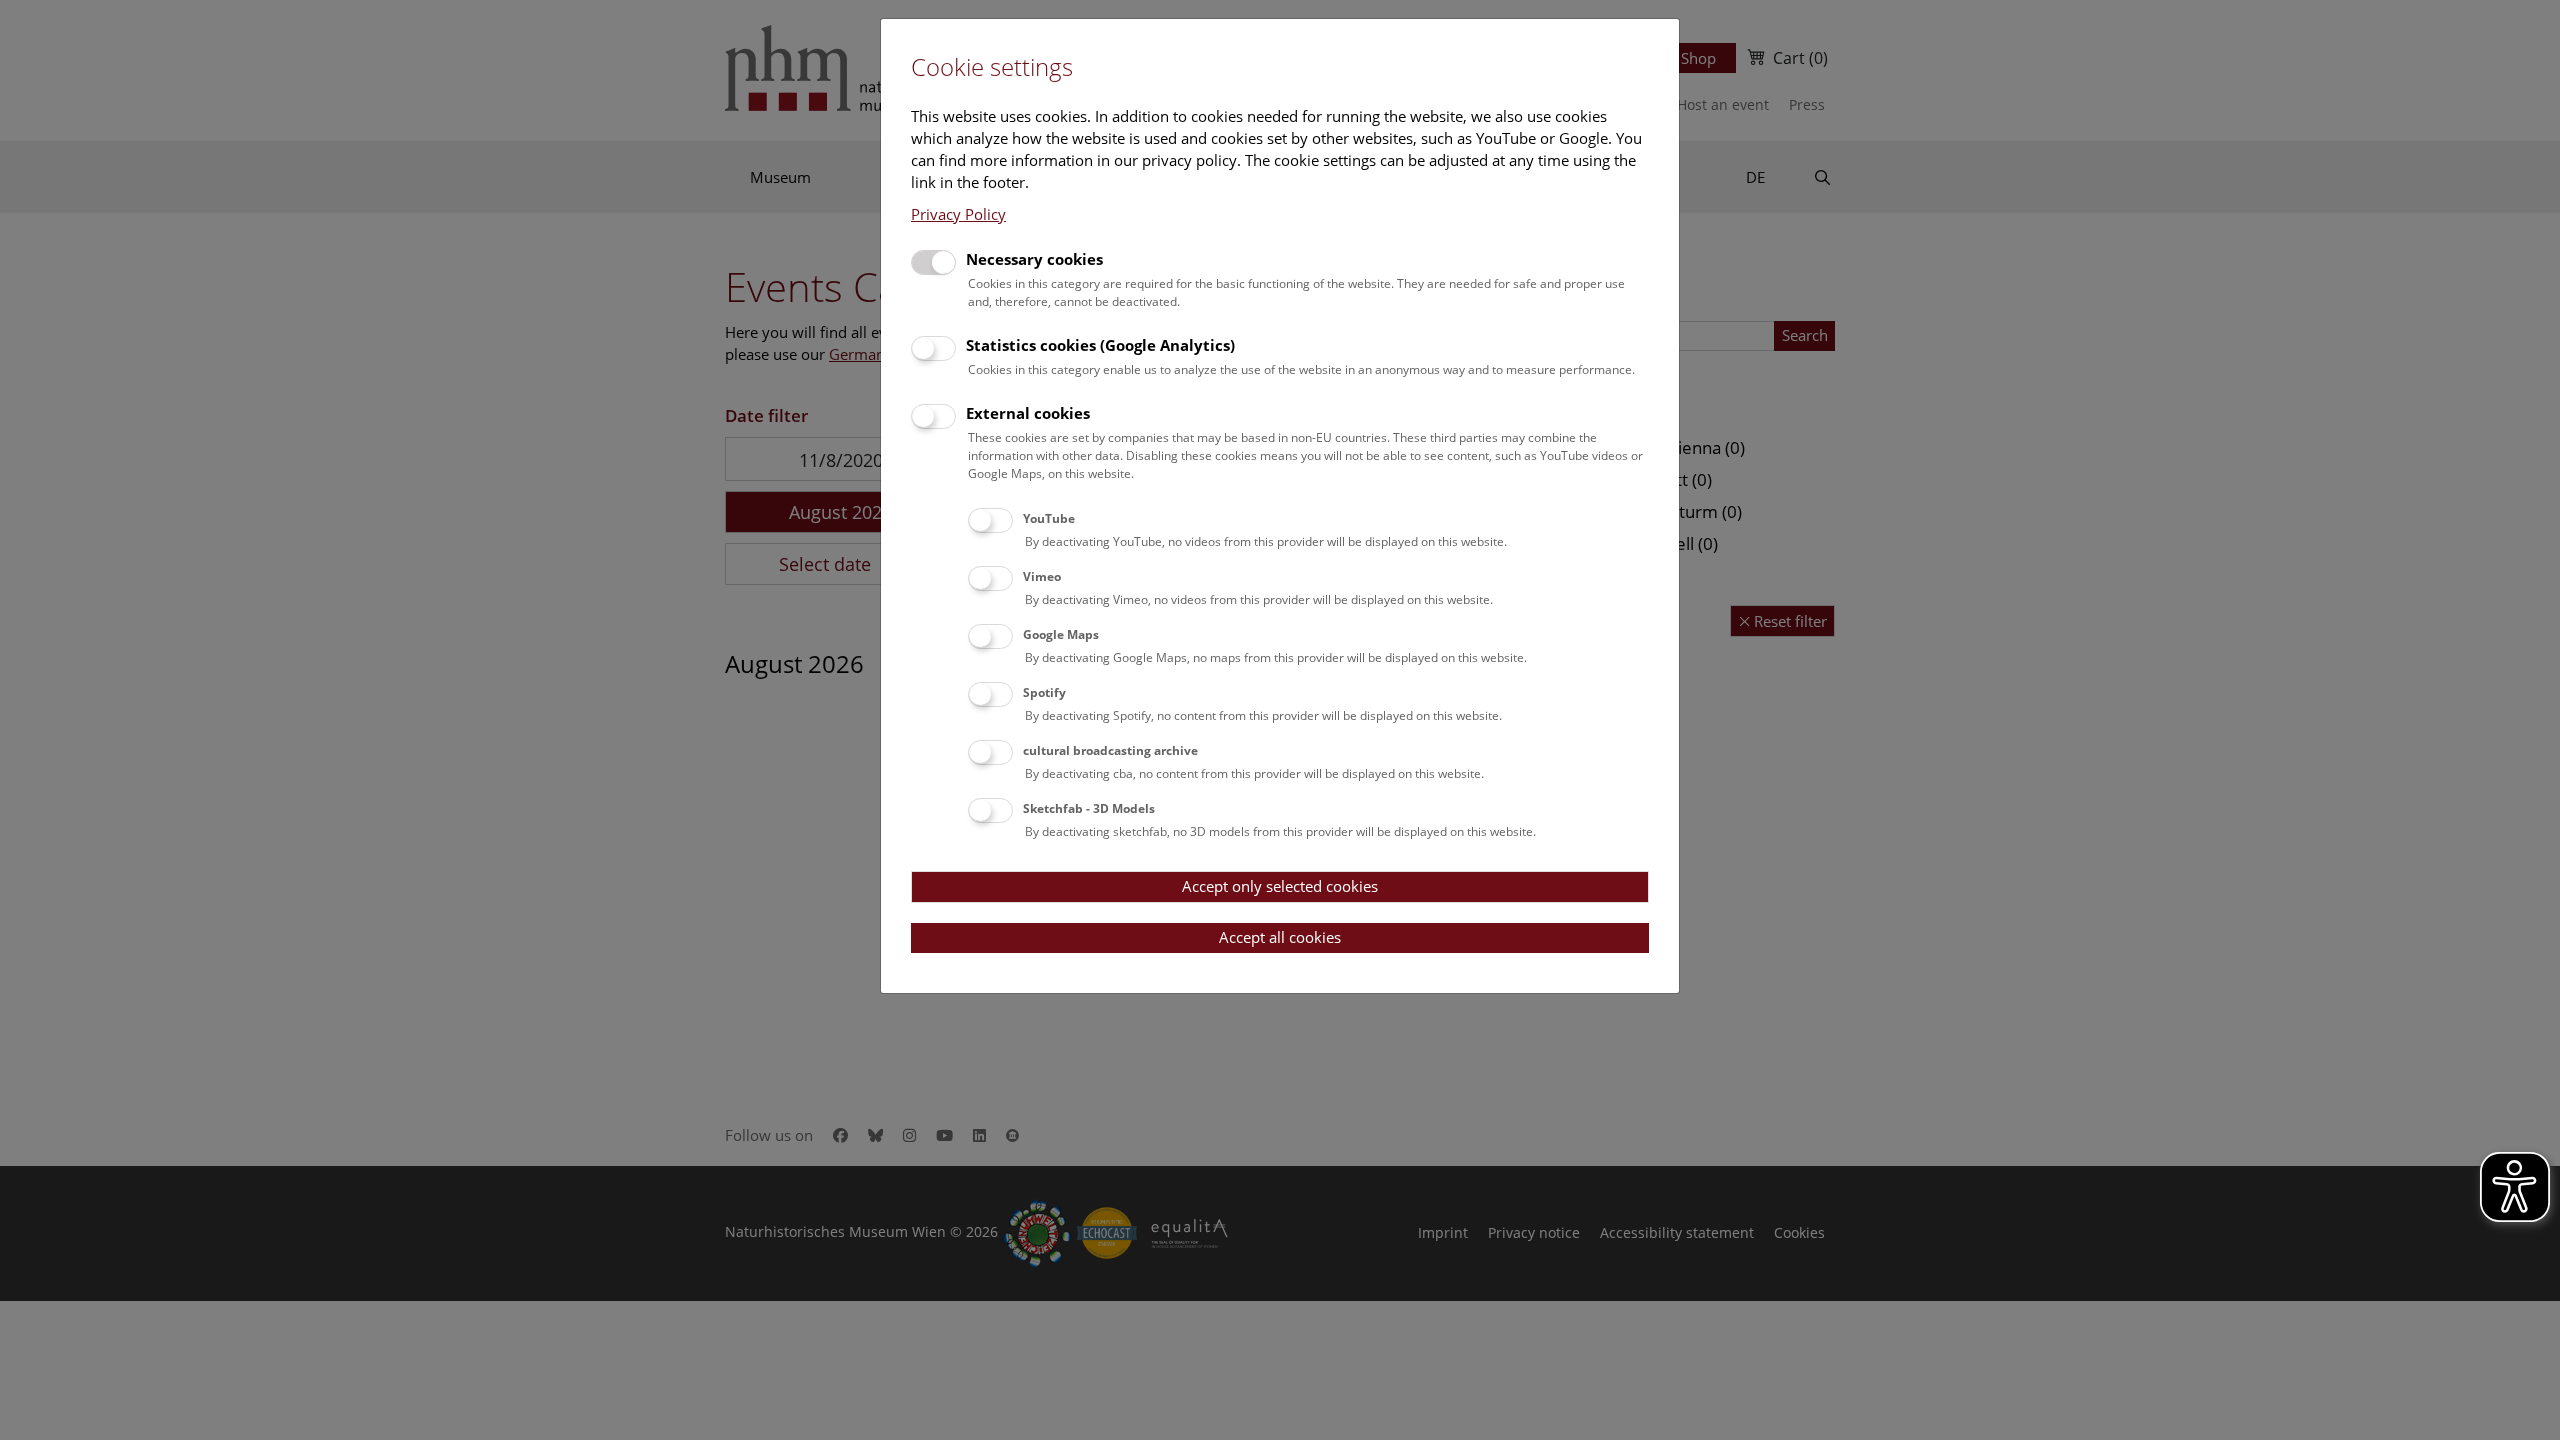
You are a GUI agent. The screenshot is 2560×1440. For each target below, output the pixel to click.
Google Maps (1061, 634)
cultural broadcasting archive (1110, 750)
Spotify (1044, 692)
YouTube (1049, 518)
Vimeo (1042, 576)
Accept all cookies (1280, 937)
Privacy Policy (958, 214)
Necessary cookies (1034, 259)
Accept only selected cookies (1280, 886)
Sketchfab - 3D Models (1089, 808)
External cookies (1028, 413)
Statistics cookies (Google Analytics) (1100, 345)
